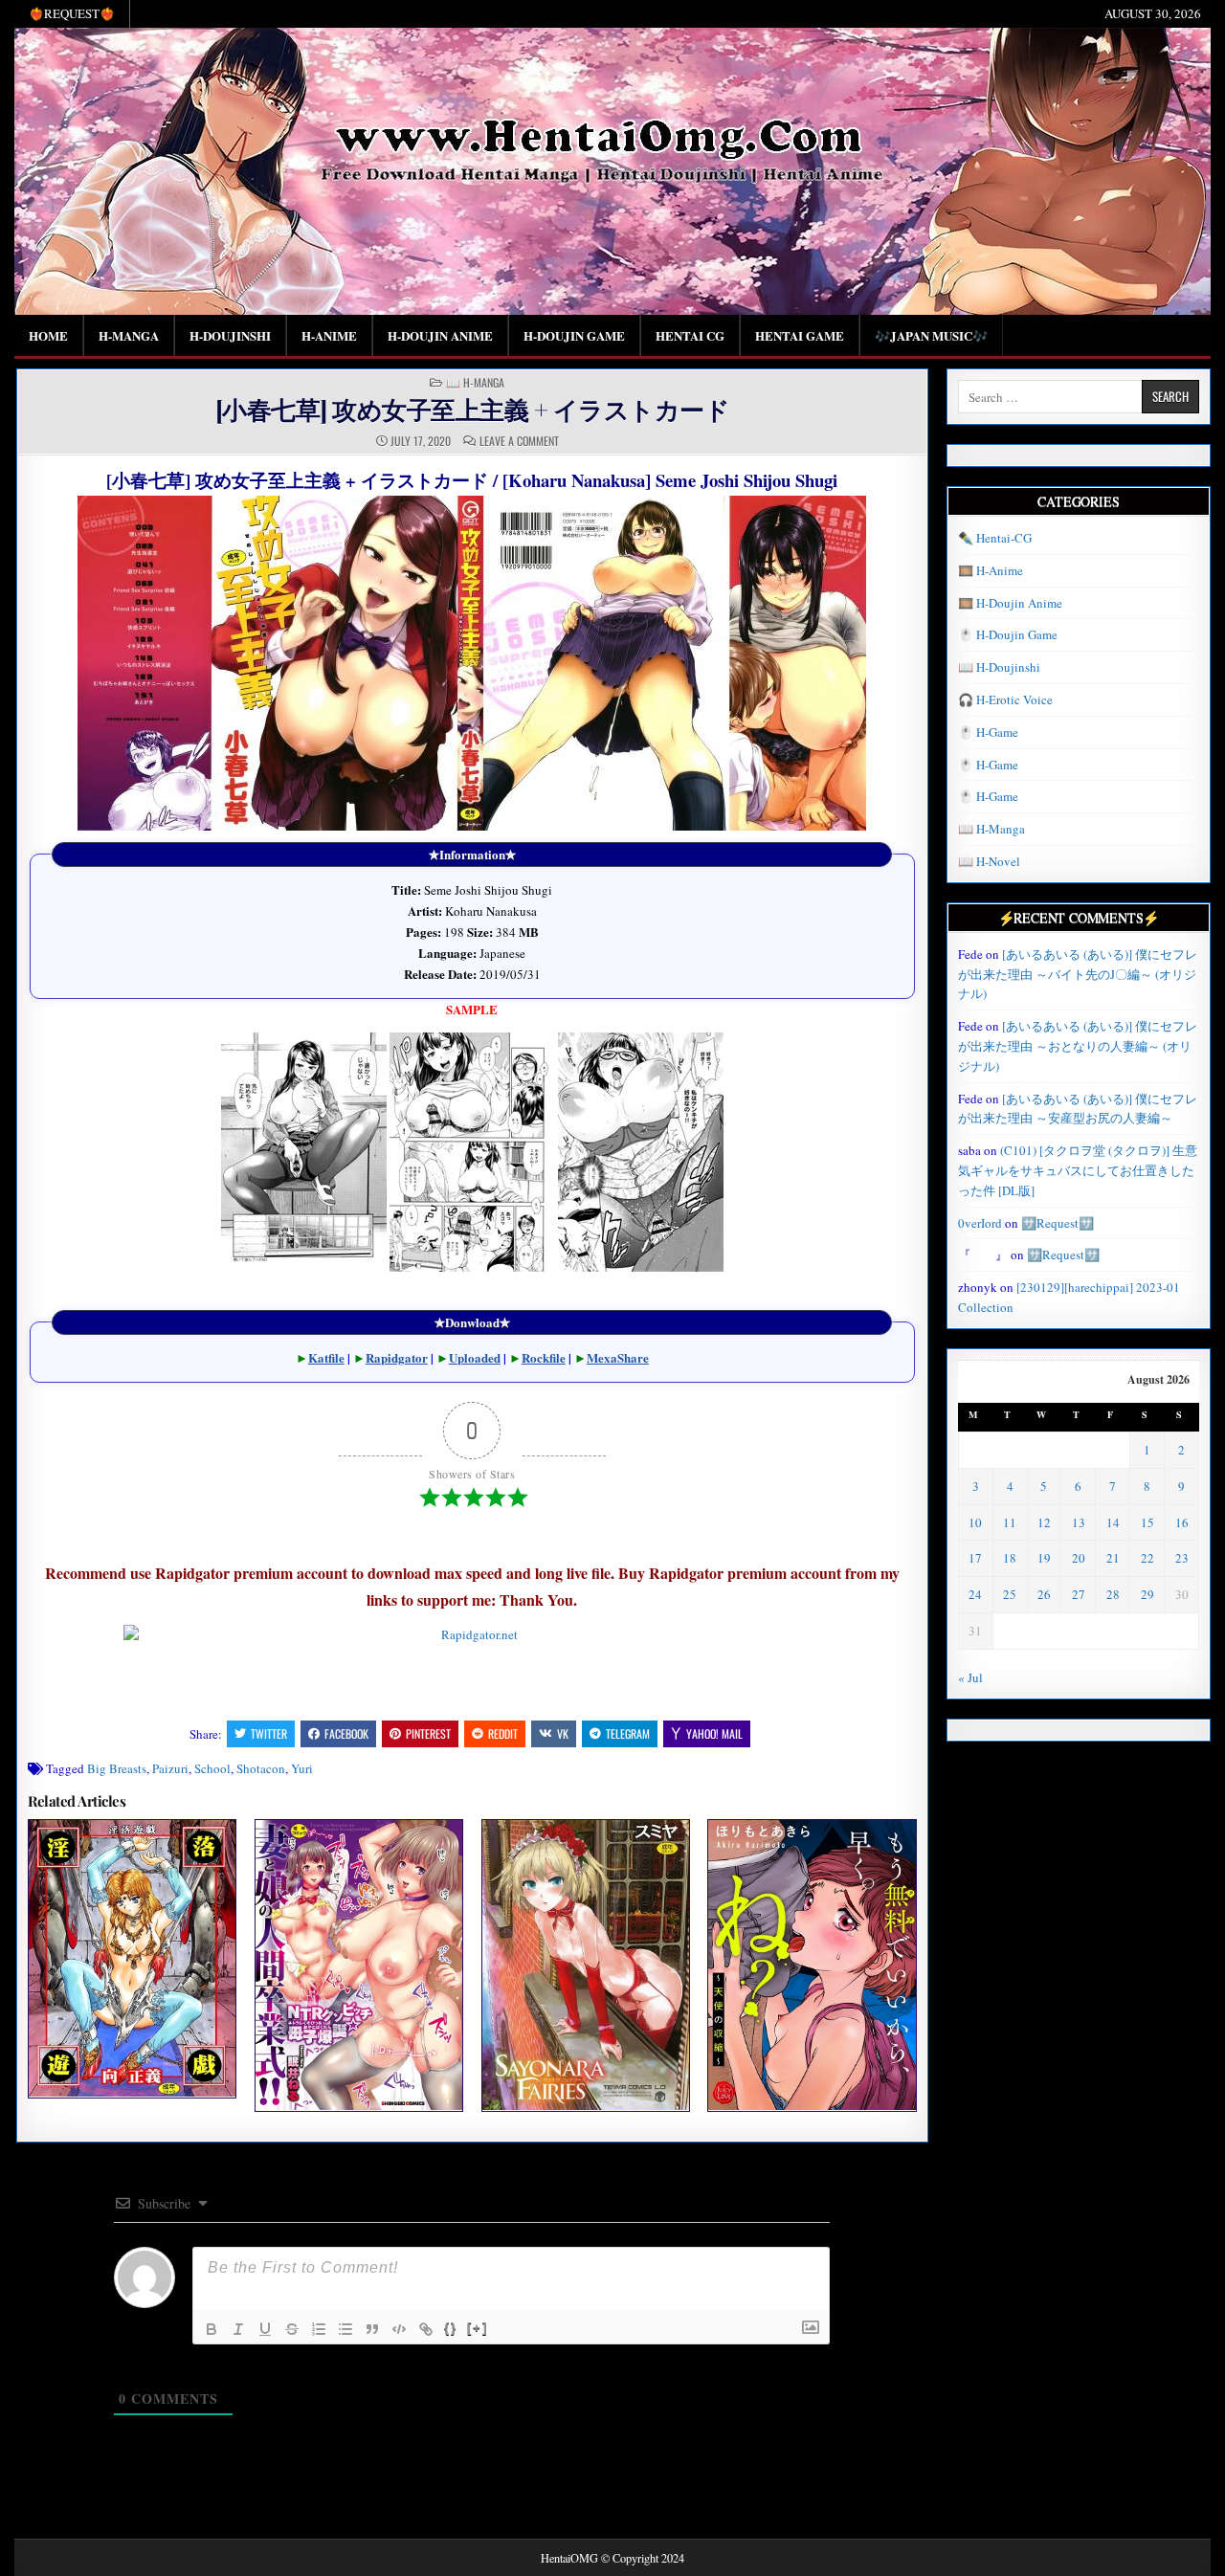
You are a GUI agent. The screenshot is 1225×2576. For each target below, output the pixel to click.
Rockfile (544, 1357)
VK (563, 1733)
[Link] (426, 2329)
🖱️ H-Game (988, 732)
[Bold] (212, 2329)
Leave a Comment (519, 441)
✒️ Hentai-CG (995, 538)
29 (1147, 1594)
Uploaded (475, 1357)
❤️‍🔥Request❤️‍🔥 (72, 13)
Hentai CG (690, 335)
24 (975, 1594)
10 (975, 1522)
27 (1079, 1594)
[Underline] (265, 2329)
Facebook (346, 1733)
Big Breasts (117, 1768)
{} (451, 2328)
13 (1079, 1522)
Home (48, 335)
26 (1044, 1594)
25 (1010, 1594)
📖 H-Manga (475, 383)
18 (1010, 1558)
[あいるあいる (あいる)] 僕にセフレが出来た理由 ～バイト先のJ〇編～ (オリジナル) (1078, 974)
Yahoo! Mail (714, 1733)
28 (1113, 1594)
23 (1182, 1558)
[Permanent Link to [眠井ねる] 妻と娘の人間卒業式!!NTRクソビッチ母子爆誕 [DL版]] (359, 1965)
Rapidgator (397, 1357)
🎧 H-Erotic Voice (1005, 700)
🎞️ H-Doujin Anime (1010, 603)
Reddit (503, 1733)
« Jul (970, 1677)
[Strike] (292, 2329)
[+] (478, 2328)
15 (1147, 1522)
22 (1147, 1558)
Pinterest (428, 1733)
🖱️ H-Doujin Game (1008, 634)
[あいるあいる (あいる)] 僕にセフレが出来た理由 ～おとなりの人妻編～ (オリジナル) (1078, 1046)
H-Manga (129, 335)
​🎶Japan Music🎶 (931, 335)
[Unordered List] (345, 2329)
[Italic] (238, 2329)
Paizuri (170, 1768)
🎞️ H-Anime (991, 570)
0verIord (980, 1223)
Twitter (269, 1733)
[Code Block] (399, 2329)
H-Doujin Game (574, 335)
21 (1113, 1558)
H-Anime (329, 335)
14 (1113, 1522)
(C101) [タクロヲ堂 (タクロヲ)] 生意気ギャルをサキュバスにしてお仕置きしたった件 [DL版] (1078, 1170)
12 (1044, 1522)
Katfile (326, 1357)
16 (1182, 1522)
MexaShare (618, 1357)
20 (1079, 1558)
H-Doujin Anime (440, 335)
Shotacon (261, 1768)
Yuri (302, 1768)
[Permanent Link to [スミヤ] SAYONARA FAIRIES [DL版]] (586, 1965)
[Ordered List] (319, 2329)
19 (1044, 1558)
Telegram (628, 1733)
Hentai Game (800, 335)
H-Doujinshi (230, 335)
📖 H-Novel (989, 861)
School (212, 1768)
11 (1010, 1522)
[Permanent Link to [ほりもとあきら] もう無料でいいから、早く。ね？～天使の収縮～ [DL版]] (812, 1965)
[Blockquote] (372, 2329)
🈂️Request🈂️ (1058, 1223)
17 (975, 1558)
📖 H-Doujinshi (999, 667)
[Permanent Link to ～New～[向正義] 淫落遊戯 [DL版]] (132, 1958)
